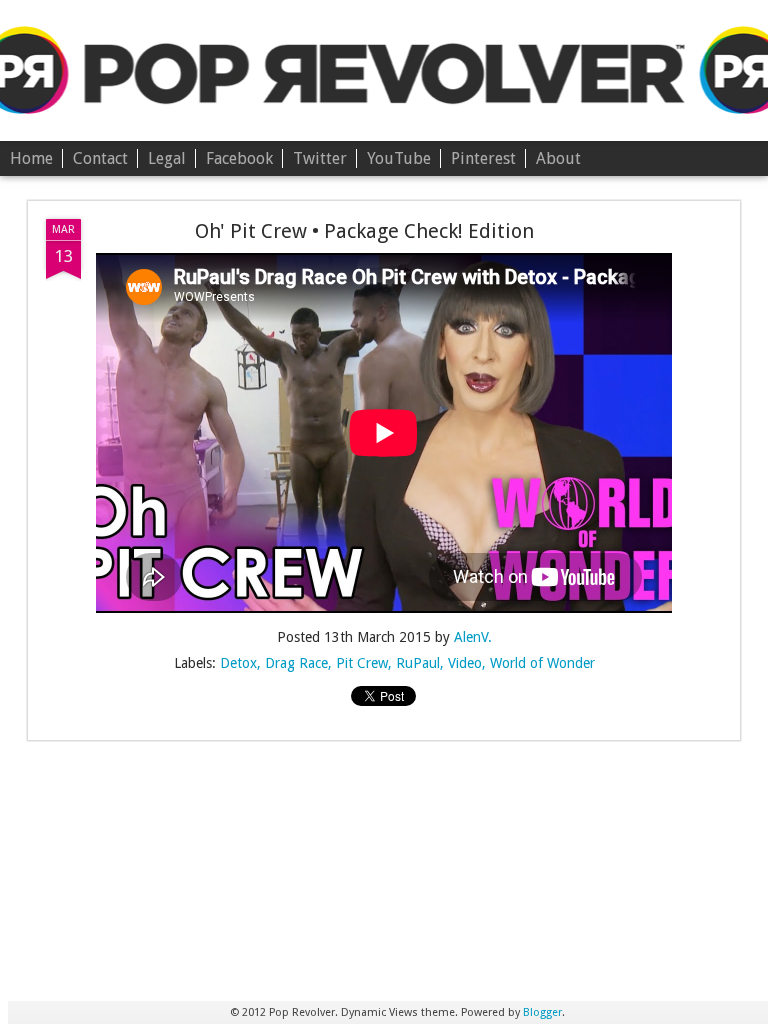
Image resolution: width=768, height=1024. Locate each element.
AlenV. (473, 637)
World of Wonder (542, 663)
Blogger (542, 1012)
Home (31, 158)
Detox (238, 663)
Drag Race (296, 663)
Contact (100, 158)
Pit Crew (362, 663)
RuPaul (418, 663)
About (558, 158)
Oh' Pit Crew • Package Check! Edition (364, 231)
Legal (167, 158)
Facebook (239, 158)
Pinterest (483, 158)
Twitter (320, 158)
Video (465, 663)
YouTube (399, 158)
